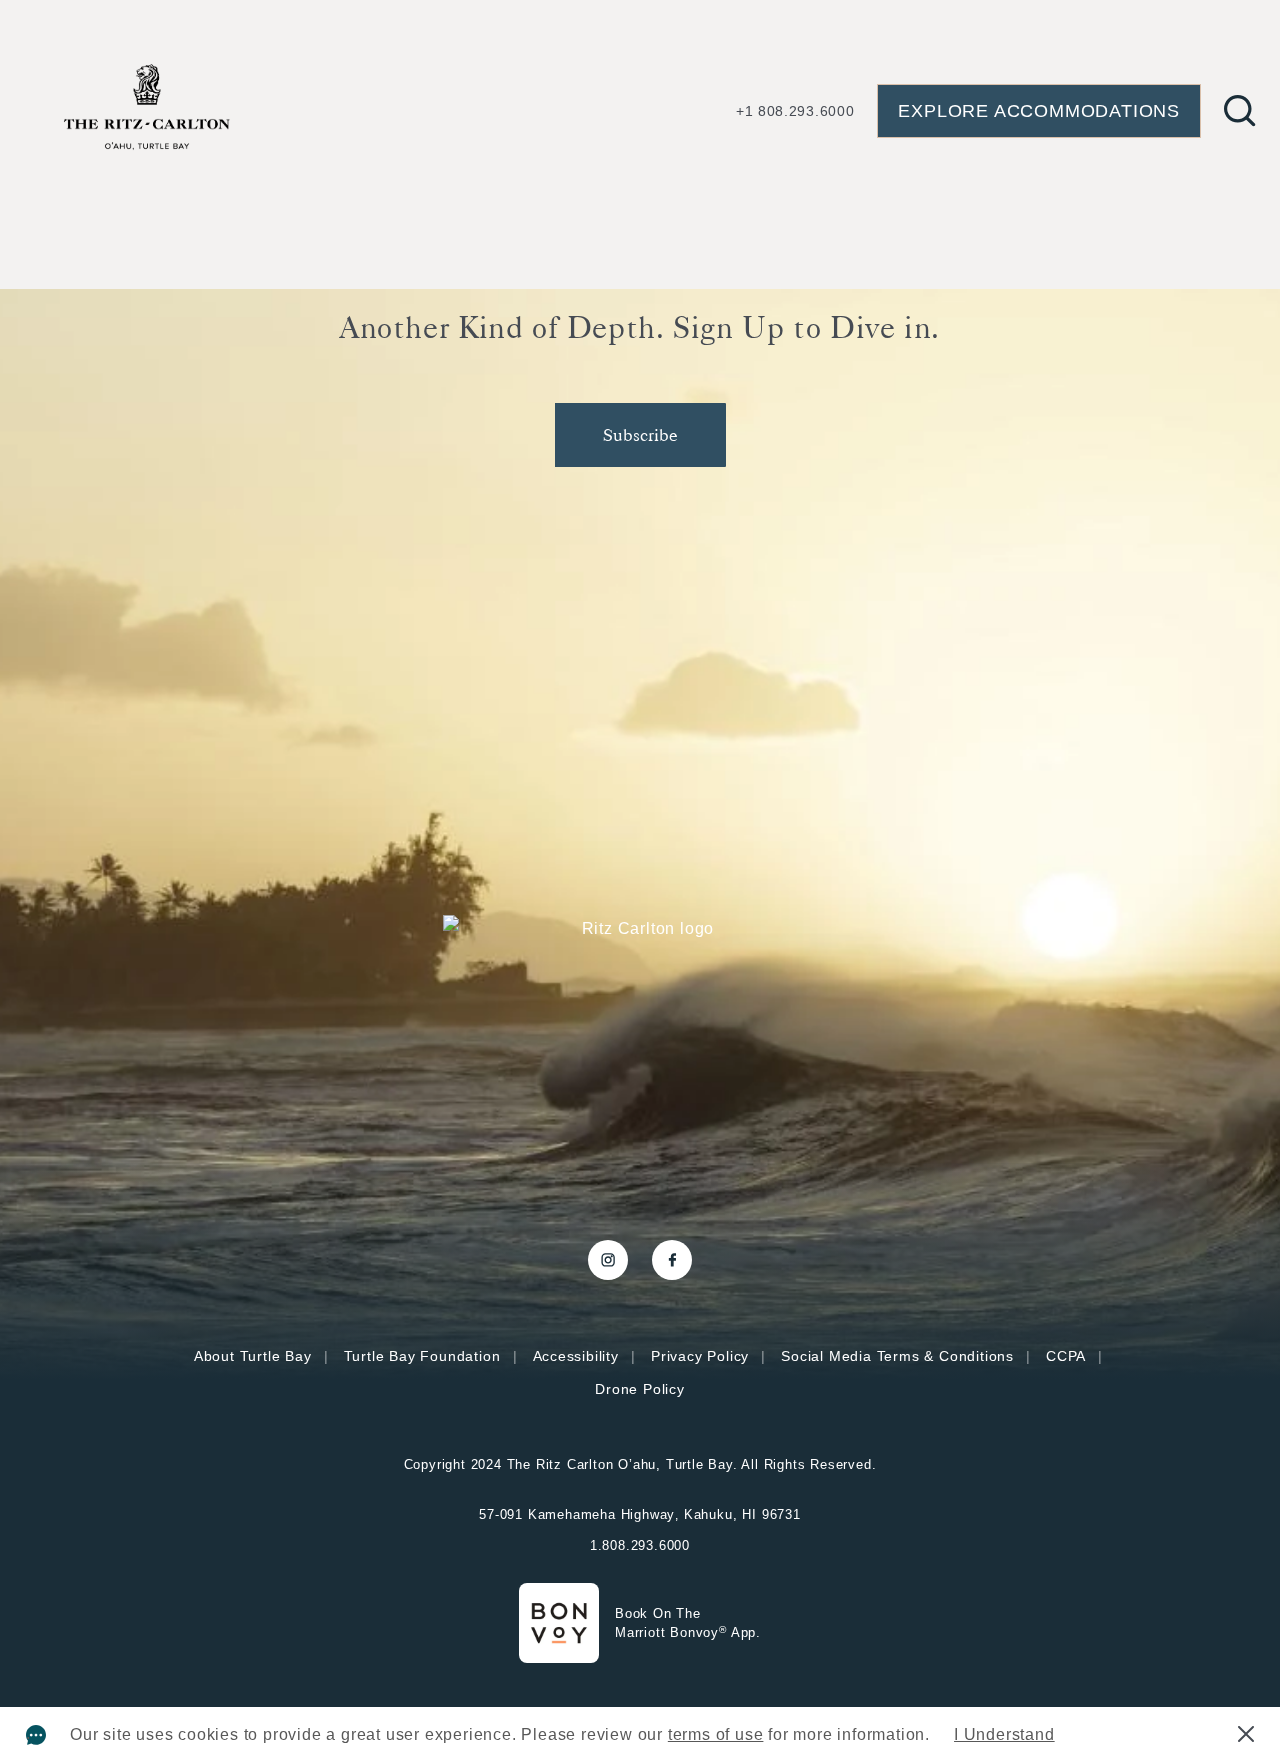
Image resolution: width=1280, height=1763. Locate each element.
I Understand (1004, 1734)
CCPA (1066, 1356)
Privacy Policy (700, 1356)
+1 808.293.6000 (795, 111)
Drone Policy (640, 1389)
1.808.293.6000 (640, 1545)
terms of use (716, 1734)
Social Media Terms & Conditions (897, 1356)
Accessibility (576, 1356)
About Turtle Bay (253, 1356)
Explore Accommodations (1039, 111)
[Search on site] (1240, 111)
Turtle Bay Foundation (422, 1356)
